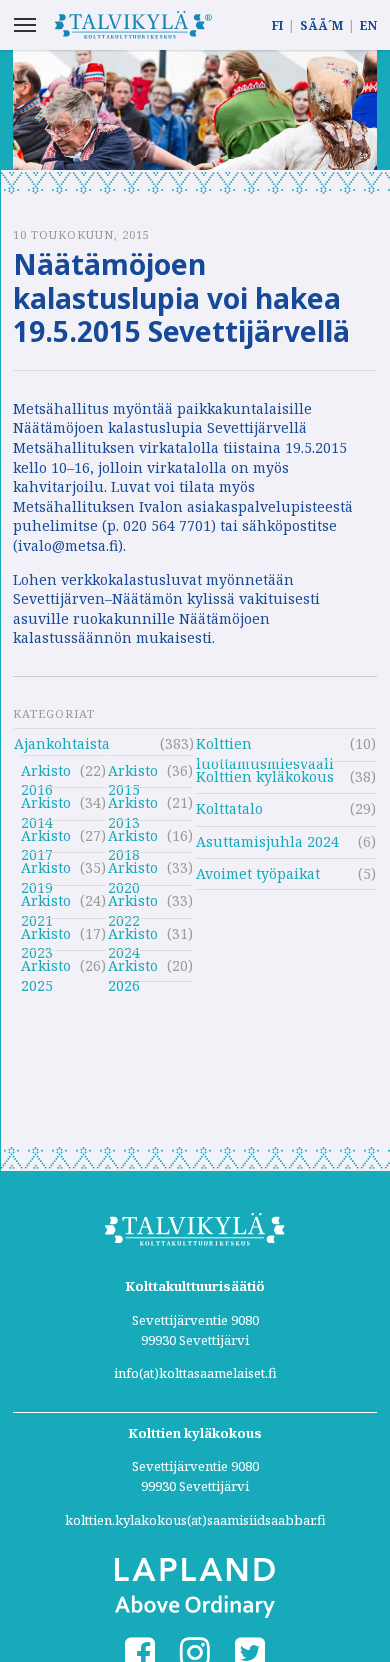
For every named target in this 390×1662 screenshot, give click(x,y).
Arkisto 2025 (46, 968)
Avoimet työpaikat (258, 873)
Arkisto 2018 (133, 838)
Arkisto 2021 (46, 903)
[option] (195, 110)
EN (368, 25)
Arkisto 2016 (46, 773)
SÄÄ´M (321, 25)
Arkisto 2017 (46, 838)
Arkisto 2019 (46, 870)
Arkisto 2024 (133, 936)
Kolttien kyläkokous (265, 776)
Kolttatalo (229, 808)
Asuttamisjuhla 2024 (267, 841)
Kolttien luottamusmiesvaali (265, 746)
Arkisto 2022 (133, 903)
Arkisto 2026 (133, 968)
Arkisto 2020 (133, 870)
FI (277, 25)
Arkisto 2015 (133, 773)
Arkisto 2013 (133, 805)
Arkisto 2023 (46, 936)
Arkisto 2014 (46, 805)
